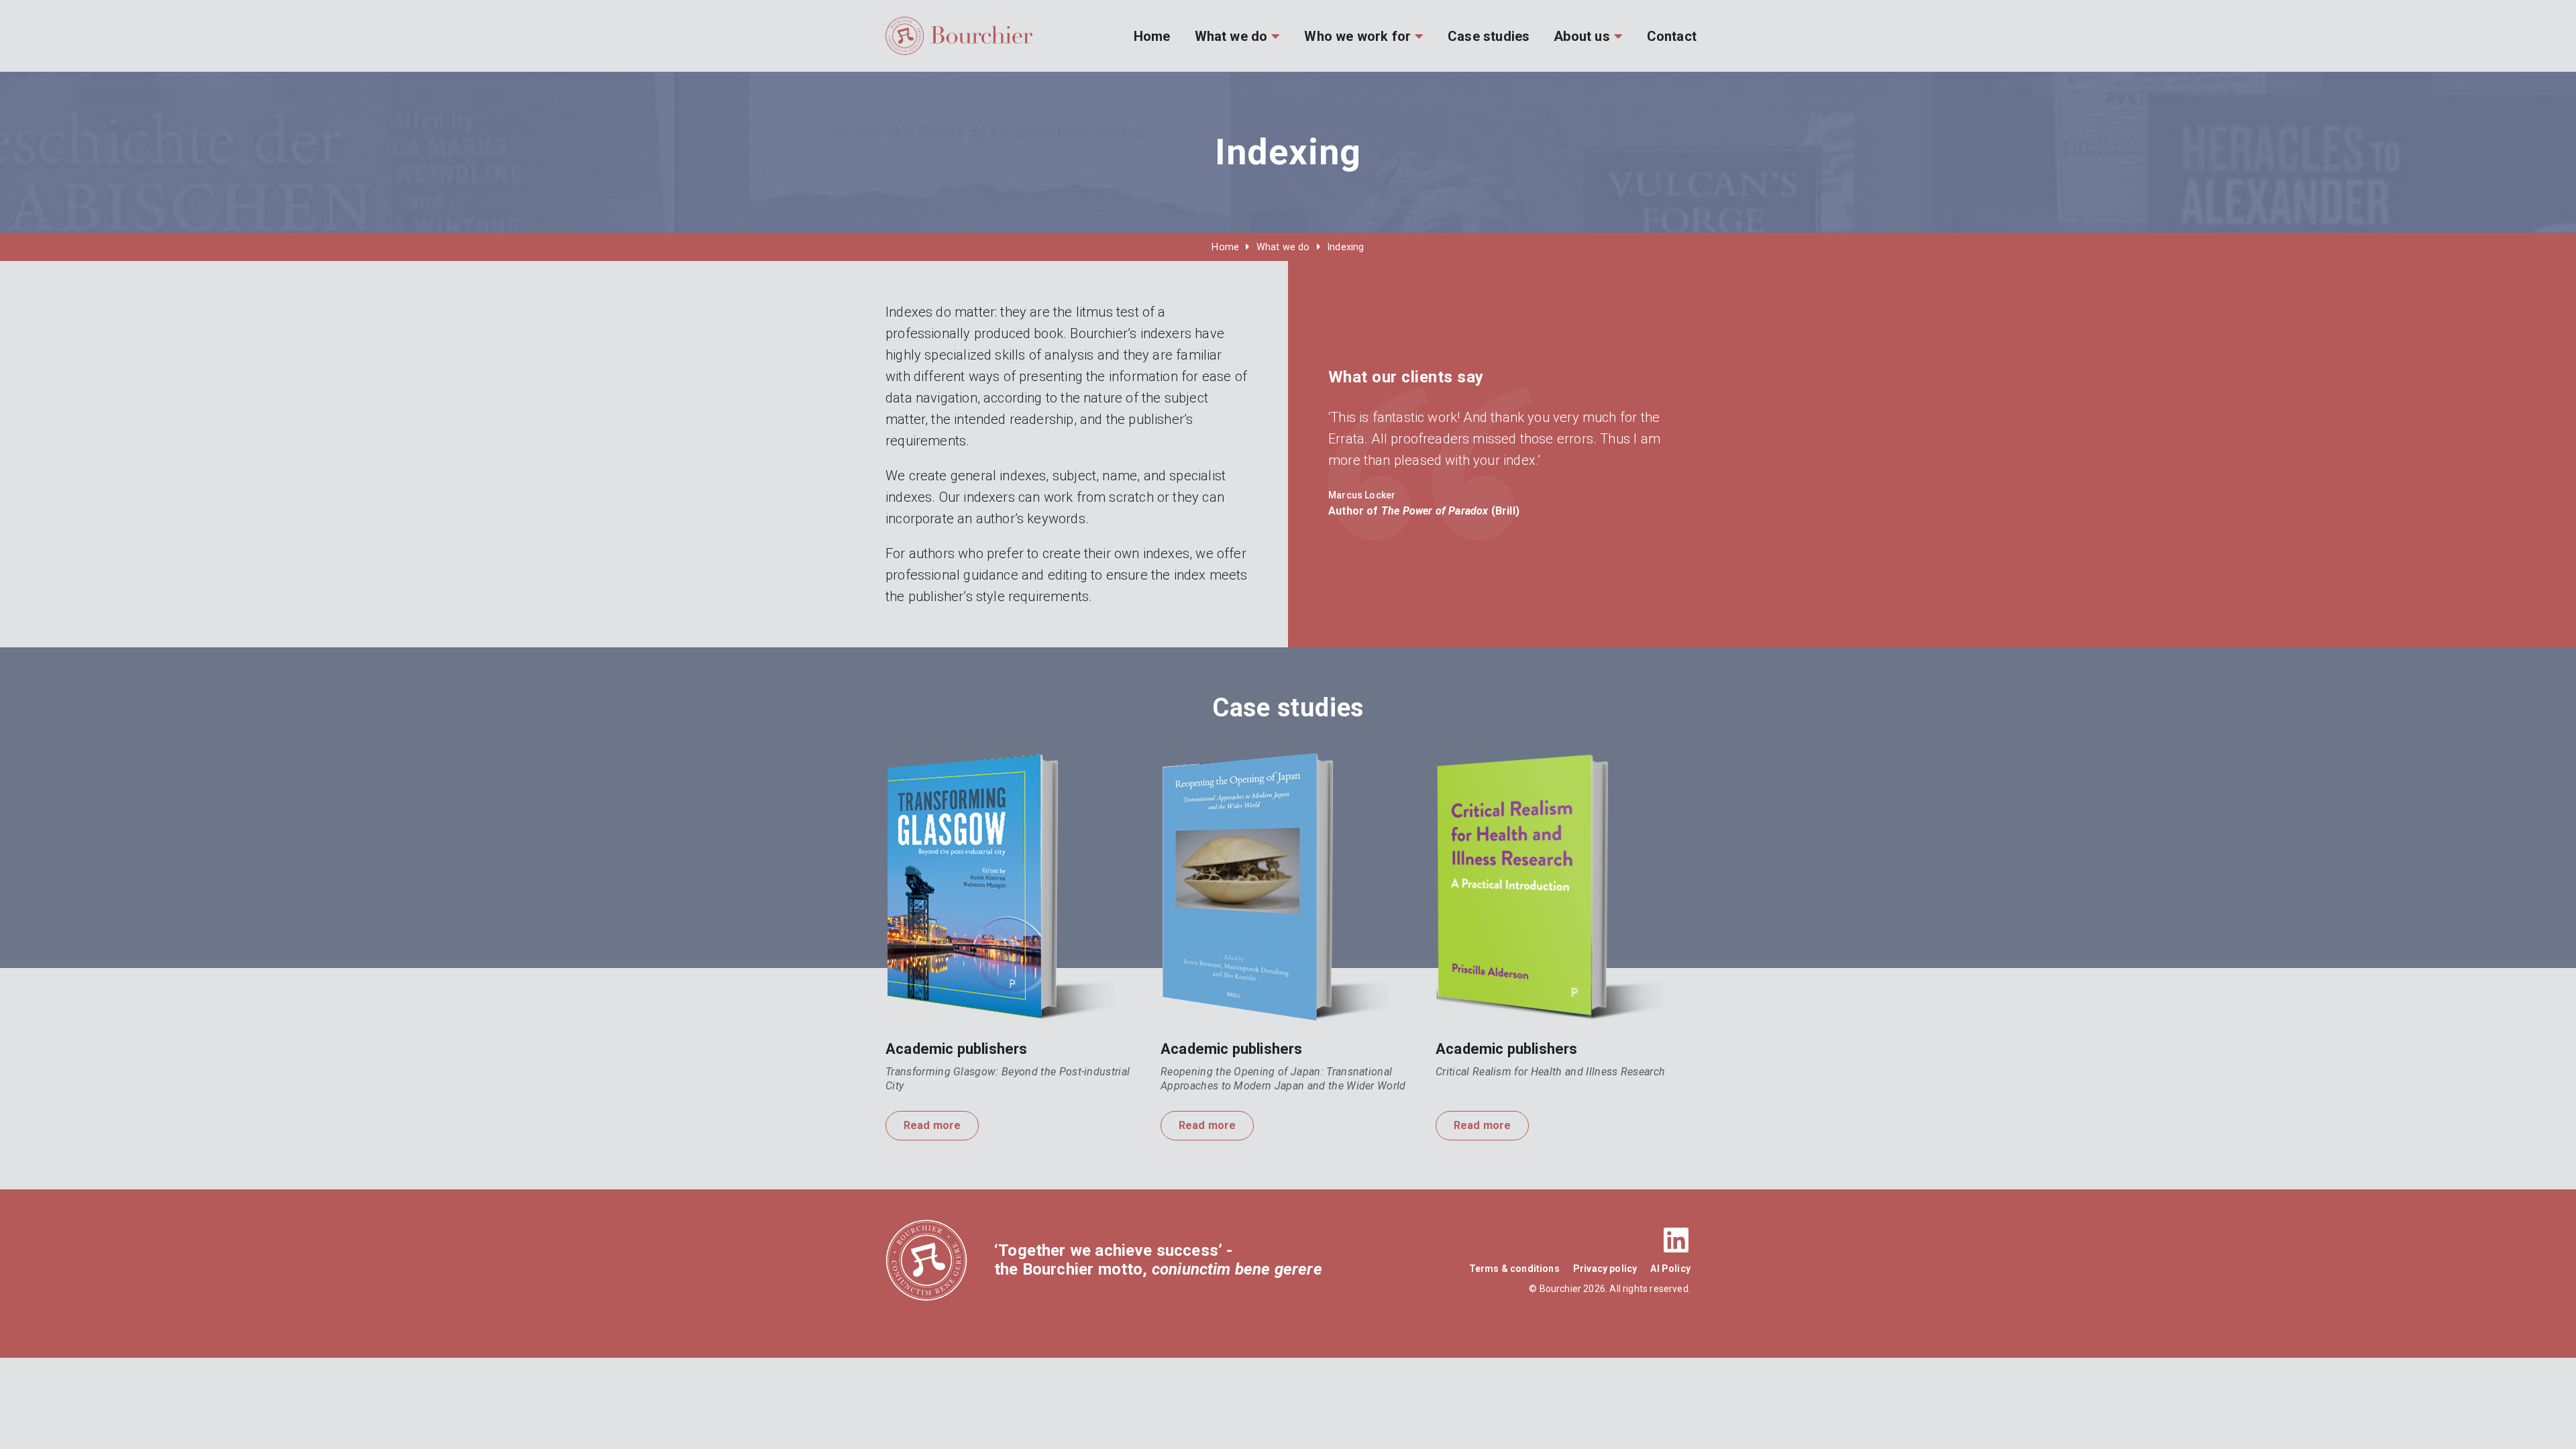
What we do (1231, 36)
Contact (1672, 36)
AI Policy (1670, 1269)
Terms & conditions (1514, 1269)
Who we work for (1357, 36)
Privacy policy (1605, 1269)
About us (1581, 36)
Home (1152, 36)
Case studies (1489, 36)
